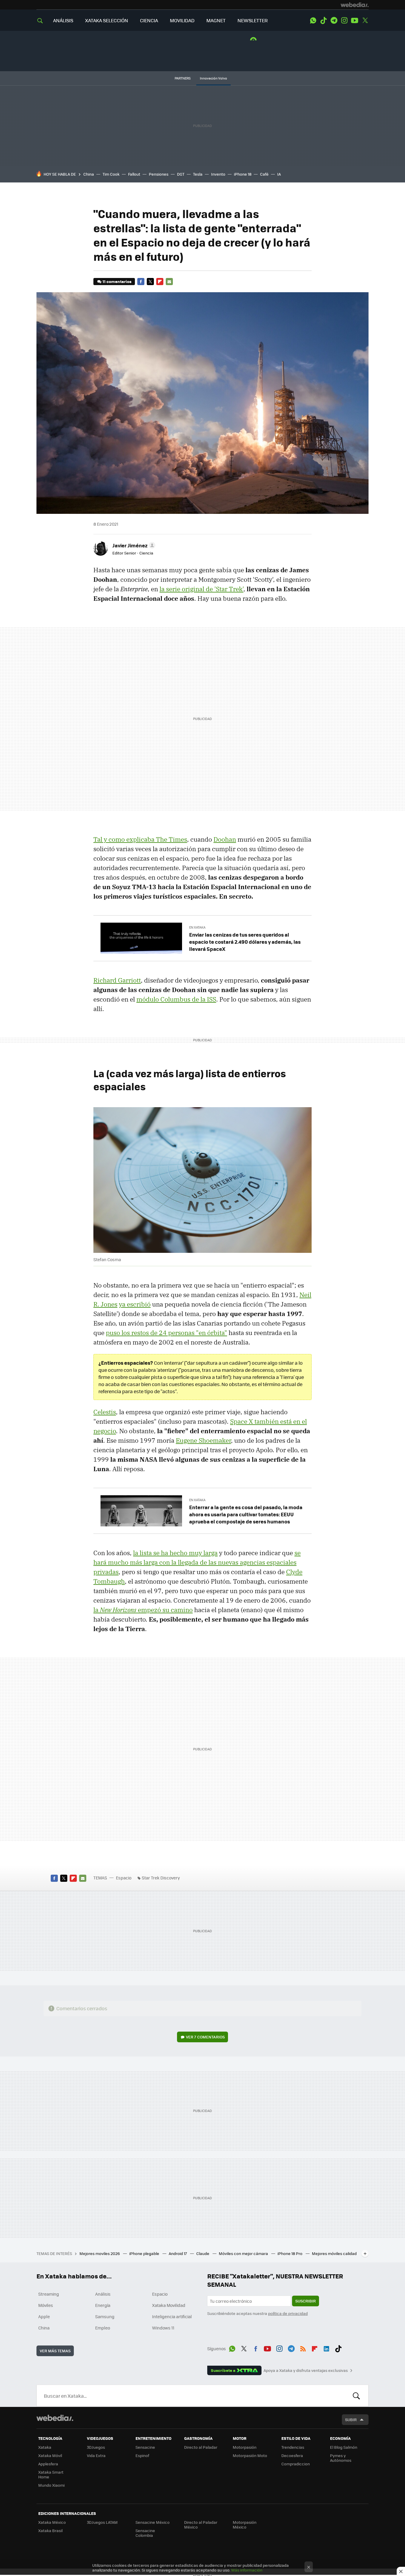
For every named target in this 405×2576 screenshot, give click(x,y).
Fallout (134, 174)
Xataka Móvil (50, 2455)
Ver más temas (55, 2351)
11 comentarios (117, 281)
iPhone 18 (243, 174)
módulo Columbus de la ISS (176, 999)
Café (264, 174)
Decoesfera (292, 2455)
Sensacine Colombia (145, 2533)
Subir (351, 2420)
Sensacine (145, 2447)
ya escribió (135, 1304)
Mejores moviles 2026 (100, 2253)
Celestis (105, 1412)
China (89, 174)
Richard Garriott (117, 980)
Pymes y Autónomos (341, 2458)
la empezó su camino (143, 1610)
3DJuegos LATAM (102, 2522)
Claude (203, 2253)
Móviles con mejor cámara (244, 2253)
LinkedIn (326, 2348)
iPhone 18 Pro (290, 2253)
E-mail (169, 282)
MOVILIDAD (182, 20)
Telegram (334, 20)
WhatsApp (313, 20)
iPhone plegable (145, 2253)
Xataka (45, 2447)
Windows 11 (163, 2328)
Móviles (46, 2305)
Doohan (225, 839)
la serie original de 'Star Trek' (201, 589)
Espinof (142, 2455)
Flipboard (160, 282)
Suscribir (306, 2301)
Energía (103, 2305)
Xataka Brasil (50, 2530)
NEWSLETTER (253, 20)
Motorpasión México (245, 2525)
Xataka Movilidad (169, 2305)
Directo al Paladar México (201, 2525)
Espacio (124, 1878)
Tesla (198, 174)
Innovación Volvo (213, 78)
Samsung (105, 2316)
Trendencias (293, 2447)
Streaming (49, 2294)
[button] (133, 545)
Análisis (103, 2294)
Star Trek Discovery (161, 1878)
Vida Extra (96, 2455)
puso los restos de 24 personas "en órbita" (166, 1333)
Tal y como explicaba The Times (140, 839)
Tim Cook (111, 174)
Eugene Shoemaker (203, 1440)
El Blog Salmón (344, 2447)
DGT (181, 174)
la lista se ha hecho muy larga (175, 1553)
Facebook (141, 282)
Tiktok (323, 20)
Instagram (344, 20)
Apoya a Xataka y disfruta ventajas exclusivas (306, 2370)
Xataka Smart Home (51, 2474)
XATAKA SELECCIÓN (107, 20)
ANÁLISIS (63, 20)
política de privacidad (288, 2313)
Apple (44, 2316)
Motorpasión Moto (250, 2455)
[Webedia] (355, 5)
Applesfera (48, 2464)
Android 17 (178, 2253)
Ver (205, 2037)
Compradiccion (296, 2464)
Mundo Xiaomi (51, 2485)
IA (279, 174)
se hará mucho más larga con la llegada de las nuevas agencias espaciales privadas (197, 1562)
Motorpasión (245, 2447)
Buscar (356, 2396)
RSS (303, 2348)
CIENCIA (149, 20)
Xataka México (52, 2522)
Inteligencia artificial (172, 2316)
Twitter (365, 20)
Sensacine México (153, 2522)
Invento (218, 174)
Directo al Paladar (201, 2447)
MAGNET (216, 20)
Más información (247, 2570)
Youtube (355, 20)
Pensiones (159, 174)
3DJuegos (96, 2447)
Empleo (103, 2328)
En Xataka (197, 927)
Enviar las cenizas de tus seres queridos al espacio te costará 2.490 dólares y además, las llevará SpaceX (245, 942)
